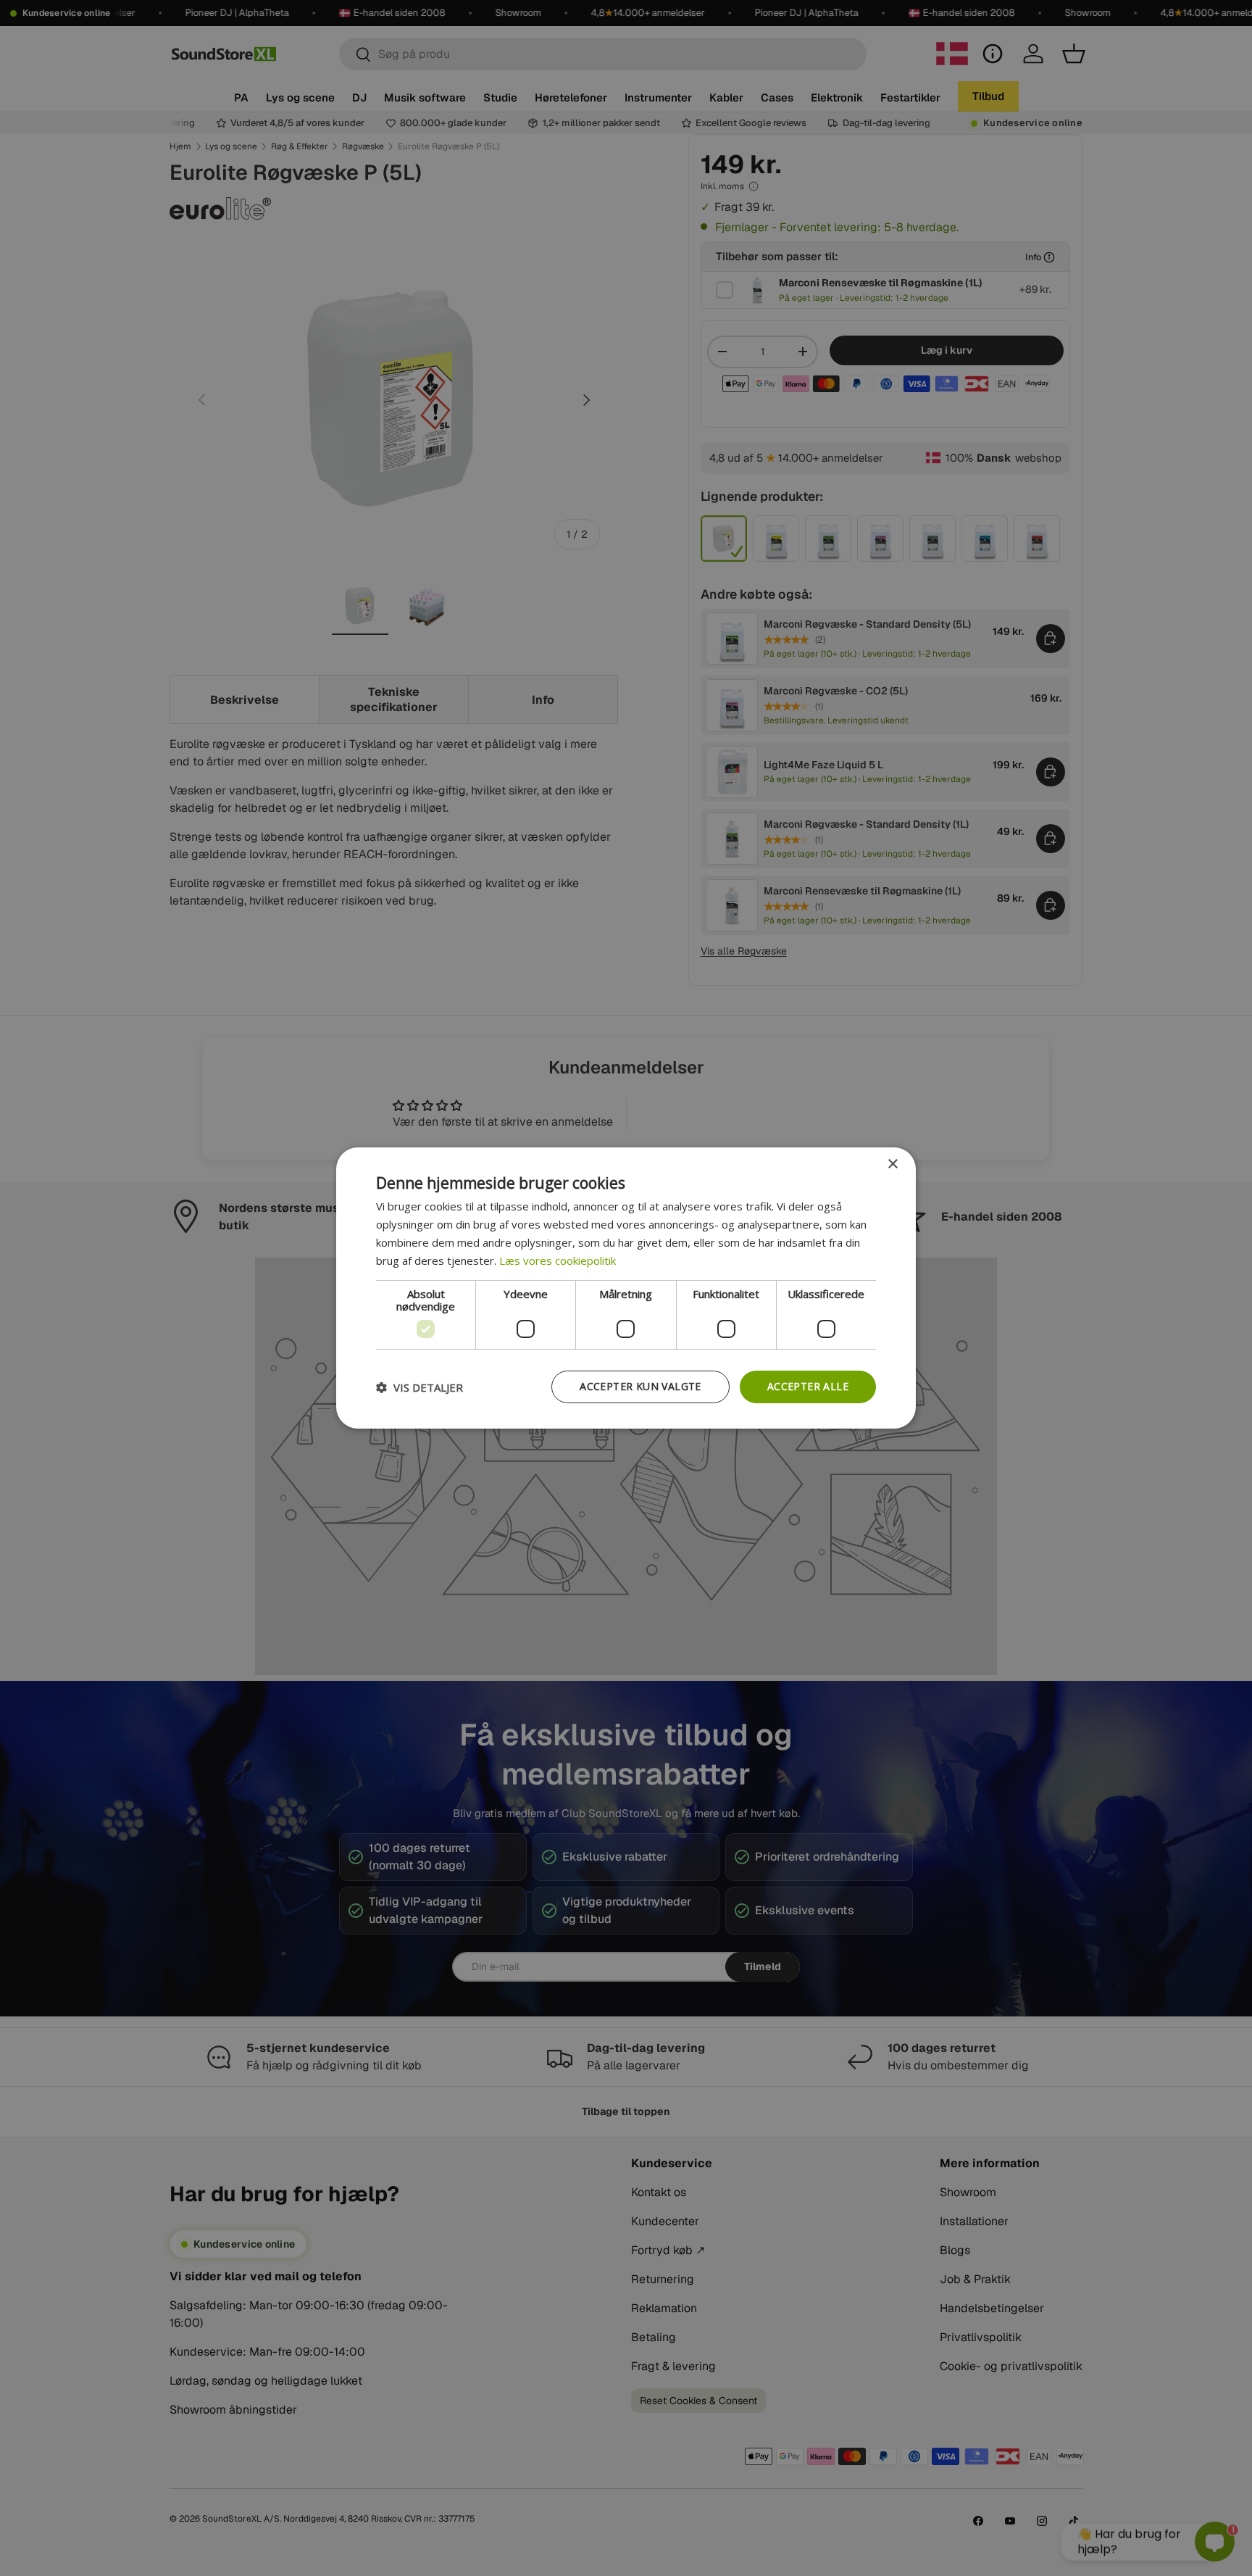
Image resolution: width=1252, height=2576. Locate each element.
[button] (420, 1387)
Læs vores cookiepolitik (558, 1260)
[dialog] (626, 1288)
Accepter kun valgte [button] (640, 1386)
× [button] (892, 1164)
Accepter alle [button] (808, 1386)
